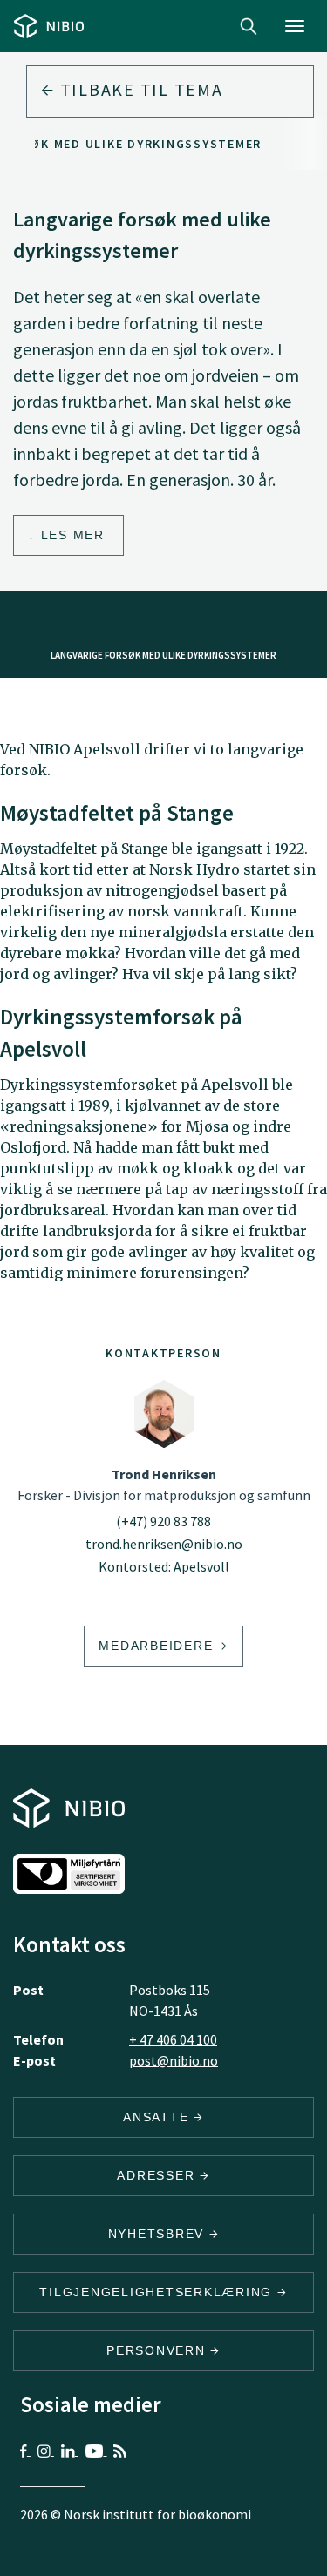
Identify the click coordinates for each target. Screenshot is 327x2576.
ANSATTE (158, 2117)
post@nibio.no (174, 2060)
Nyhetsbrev (159, 2234)
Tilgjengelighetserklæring (158, 2292)
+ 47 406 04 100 (173, 2039)
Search (249, 26)
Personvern (158, 2350)
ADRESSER (158, 2175)
